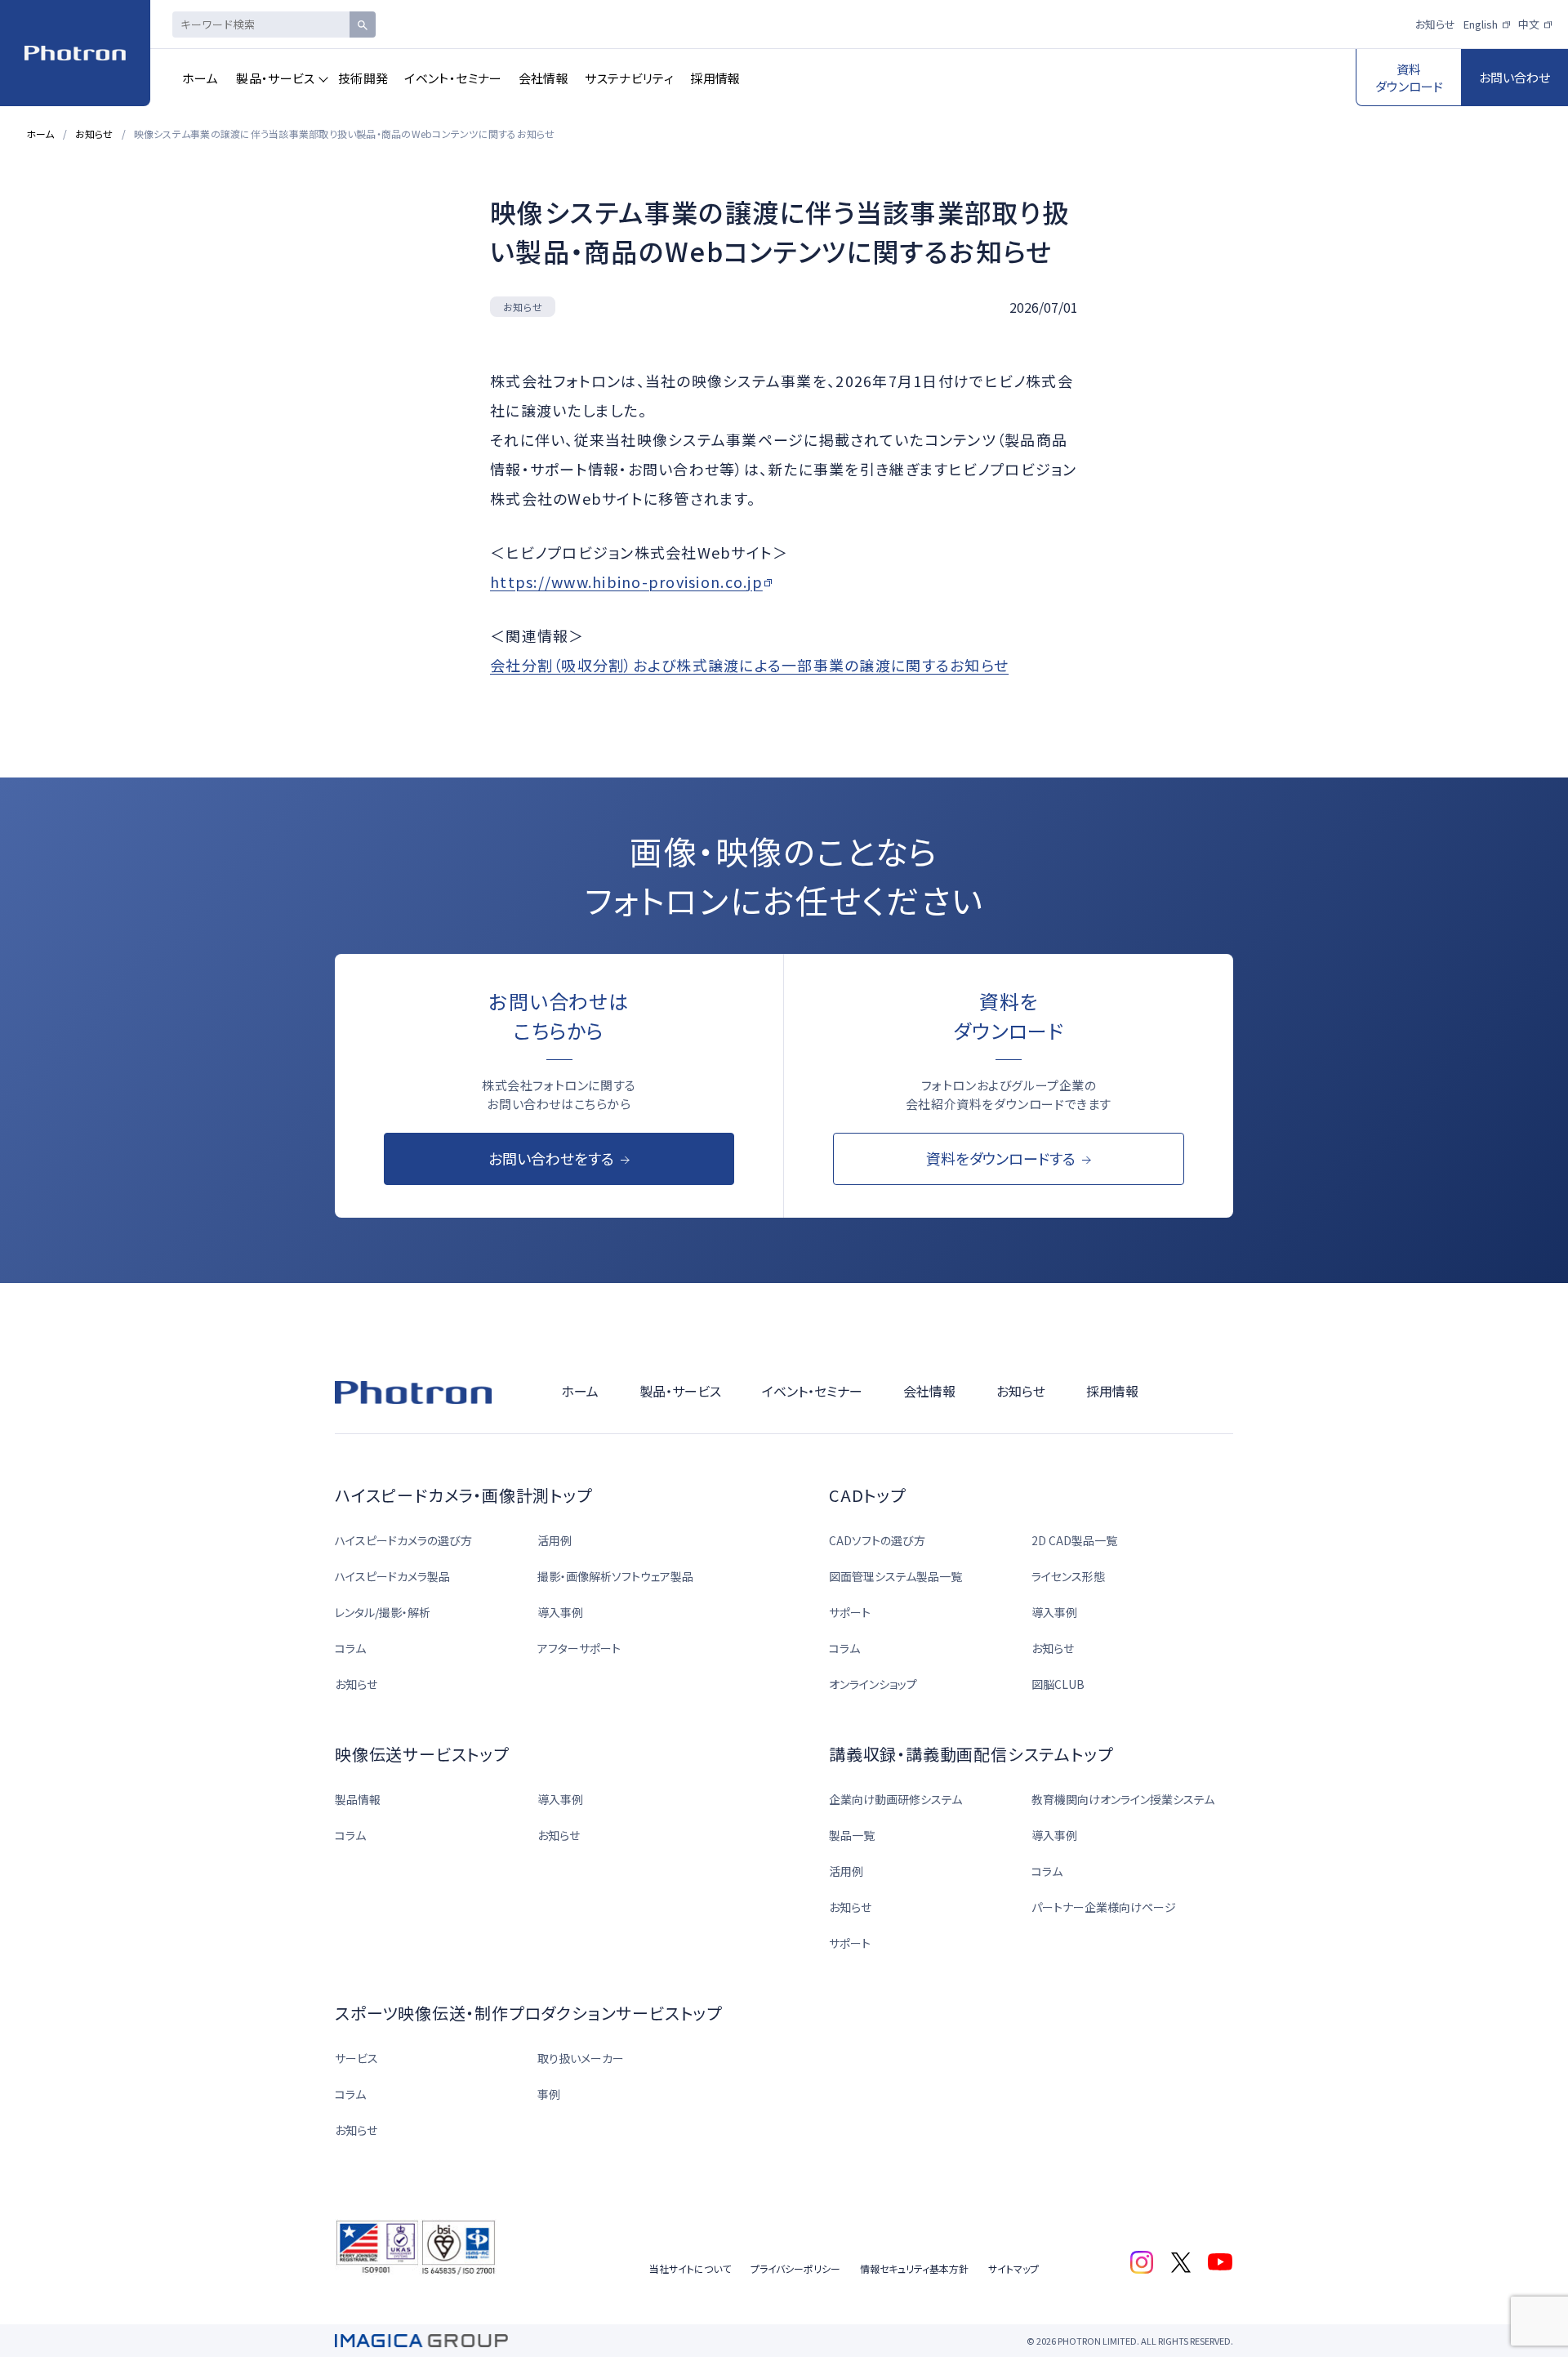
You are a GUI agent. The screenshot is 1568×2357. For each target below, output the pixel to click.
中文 (1529, 24)
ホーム (200, 78)
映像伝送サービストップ (422, 1754)
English (1481, 24)
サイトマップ (1013, 2268)
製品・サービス (276, 78)
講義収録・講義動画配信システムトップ (971, 1754)
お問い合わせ (1515, 77)
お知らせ (1435, 24)
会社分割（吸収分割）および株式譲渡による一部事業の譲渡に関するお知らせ (749, 665)
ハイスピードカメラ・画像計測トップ (463, 1495)
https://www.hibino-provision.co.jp (626, 581)
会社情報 (544, 78)
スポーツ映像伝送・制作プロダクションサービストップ (528, 2013)
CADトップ (867, 1495)
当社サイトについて (690, 2268)
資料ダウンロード (1409, 78)
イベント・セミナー (453, 78)
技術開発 (363, 78)
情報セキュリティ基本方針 (914, 2268)
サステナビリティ (629, 78)
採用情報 (715, 78)
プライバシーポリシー (795, 2268)
